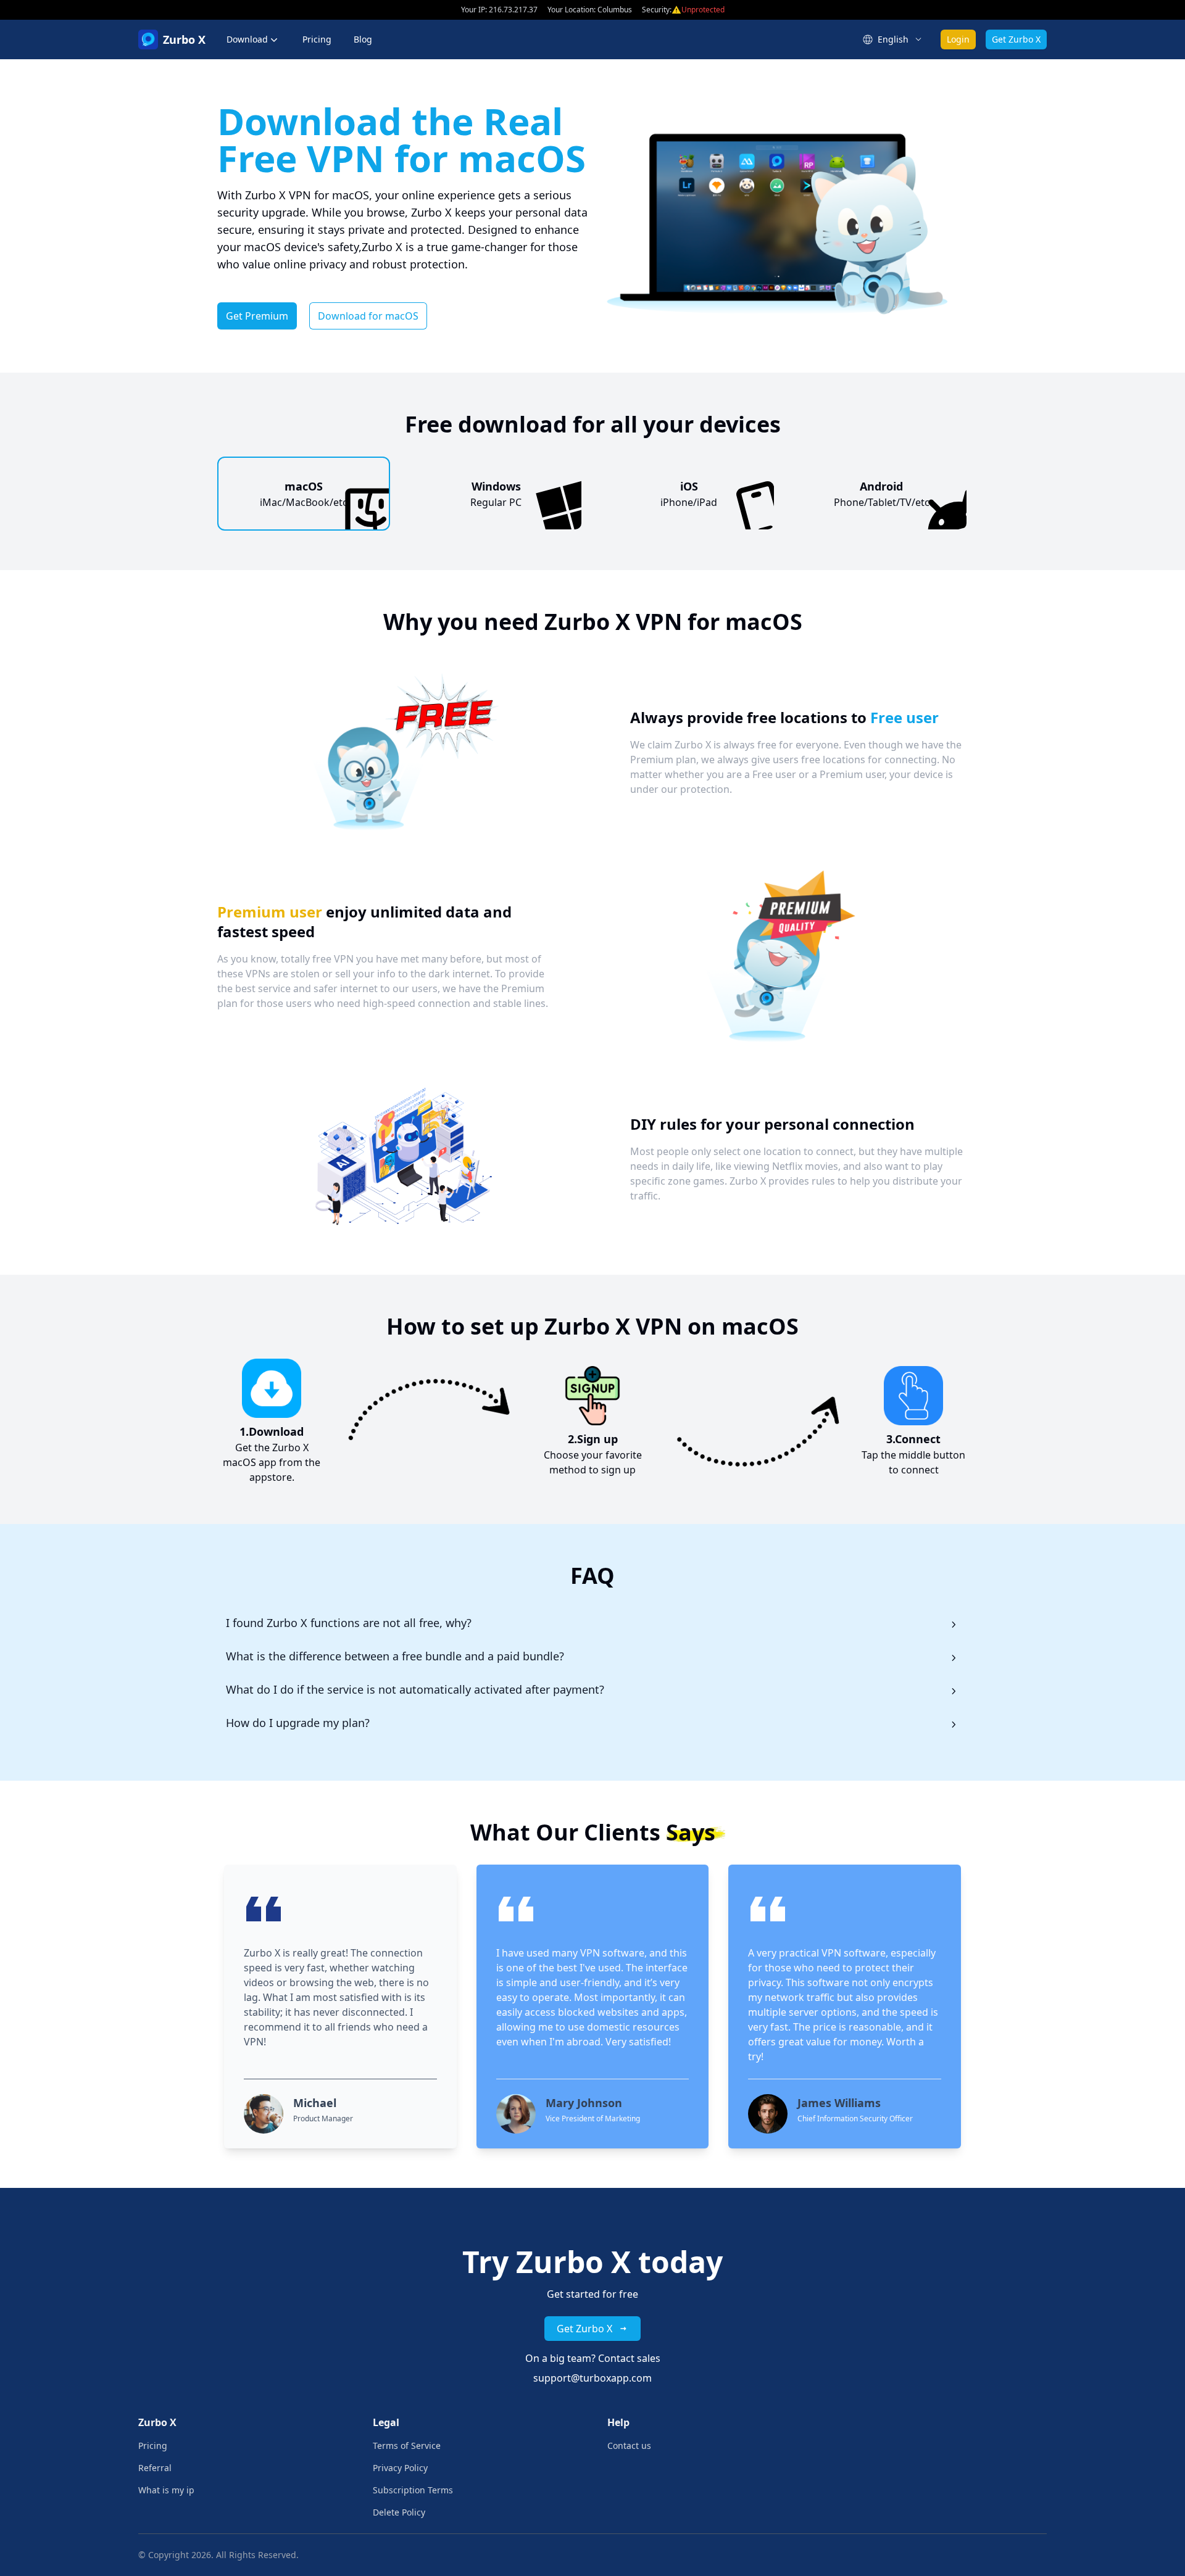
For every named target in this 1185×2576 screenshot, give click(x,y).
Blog (363, 39)
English (893, 39)
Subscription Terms (413, 2490)
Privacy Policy (400, 2468)
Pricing (317, 39)
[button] (253, 39)
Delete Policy (399, 2512)
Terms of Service (407, 2446)
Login (958, 39)
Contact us (629, 2446)
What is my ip (166, 2490)
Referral (155, 2468)
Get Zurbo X (1016, 39)
